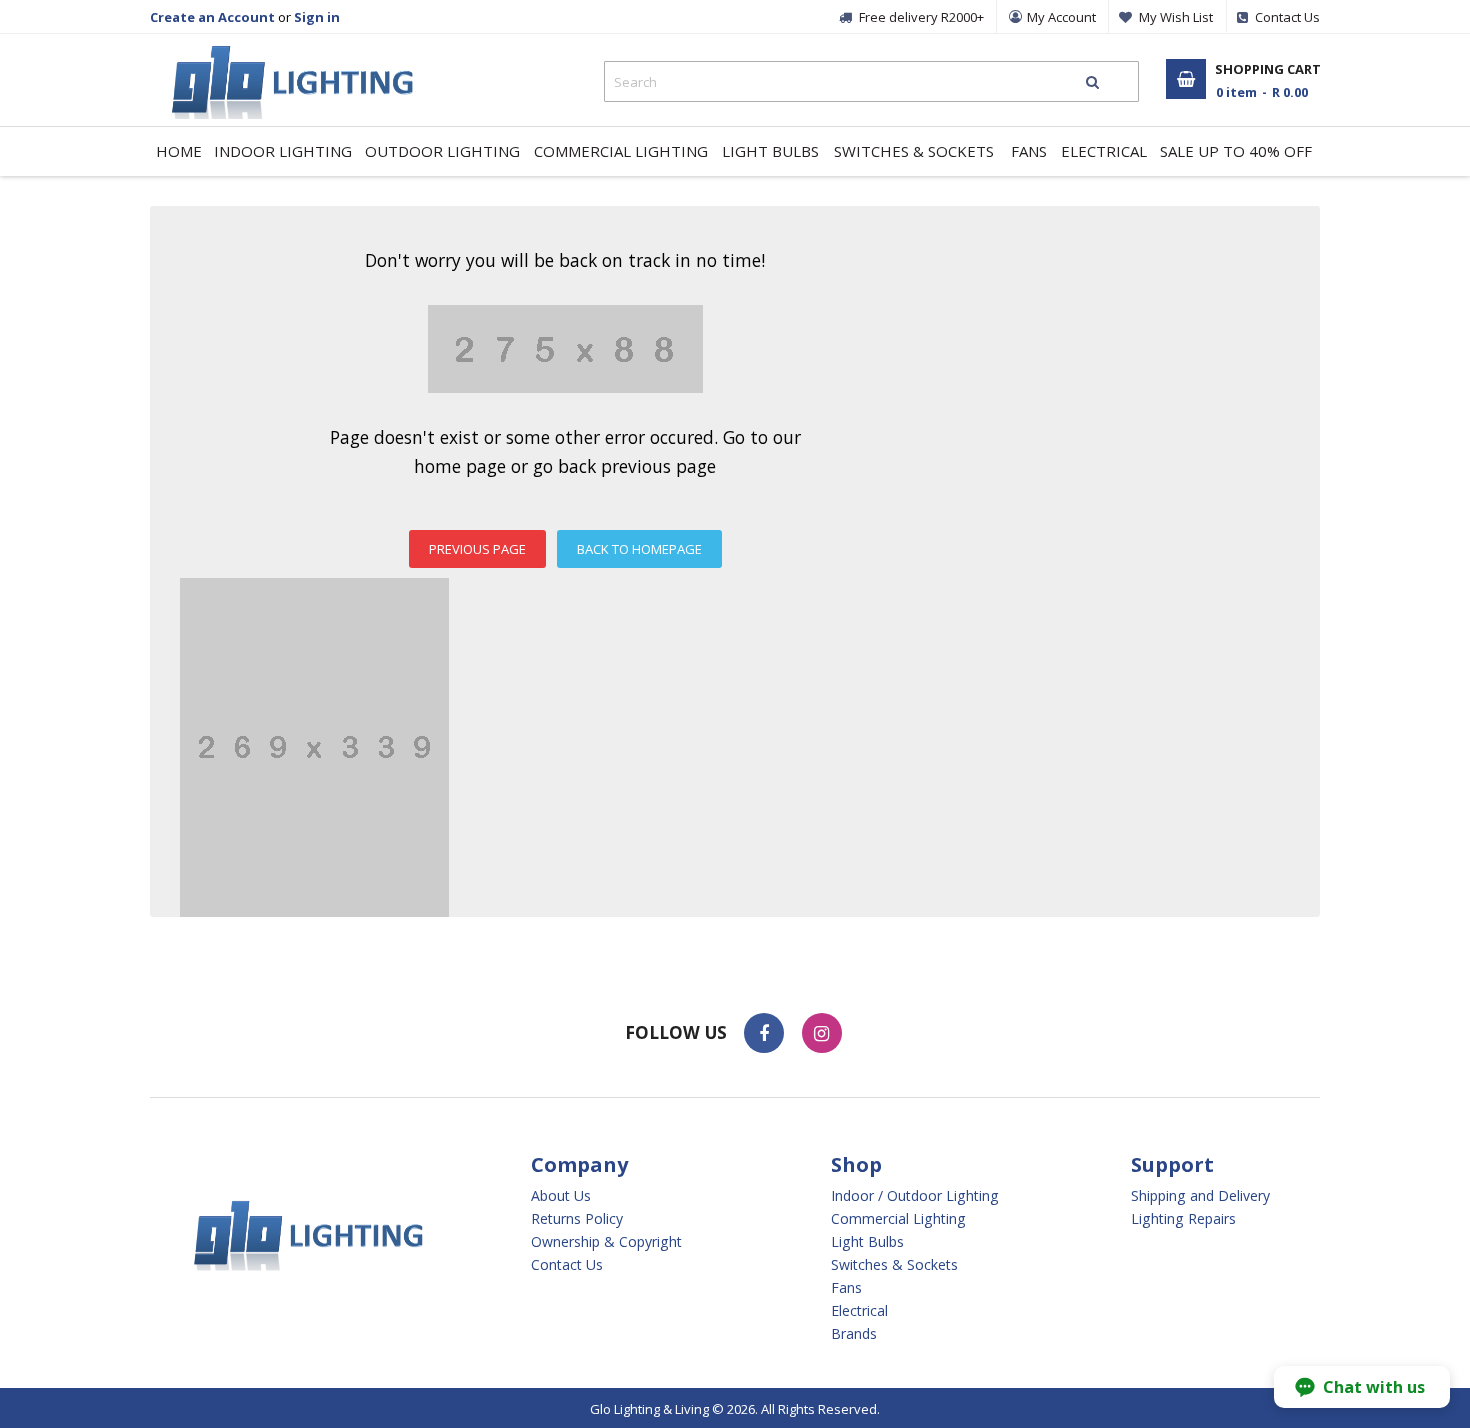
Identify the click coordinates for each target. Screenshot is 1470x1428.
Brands (854, 1334)
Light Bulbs (867, 1242)
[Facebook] (764, 1033)
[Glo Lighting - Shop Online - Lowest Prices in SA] (282, 50)
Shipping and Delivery (1200, 1196)
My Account (1061, 17)
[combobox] (871, 81)
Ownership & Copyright (606, 1242)
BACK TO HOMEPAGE (639, 549)
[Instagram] (822, 1033)
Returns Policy (577, 1219)
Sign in (317, 17)
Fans (846, 1288)
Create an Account (212, 17)
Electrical (859, 1311)
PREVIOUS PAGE (477, 549)
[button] (1362, 1387)
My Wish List (1176, 17)
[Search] (1092, 82)
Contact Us (567, 1265)
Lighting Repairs (1183, 1219)
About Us (561, 1196)
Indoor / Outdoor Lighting (915, 1196)
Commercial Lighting (898, 1219)
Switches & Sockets (894, 1265)
